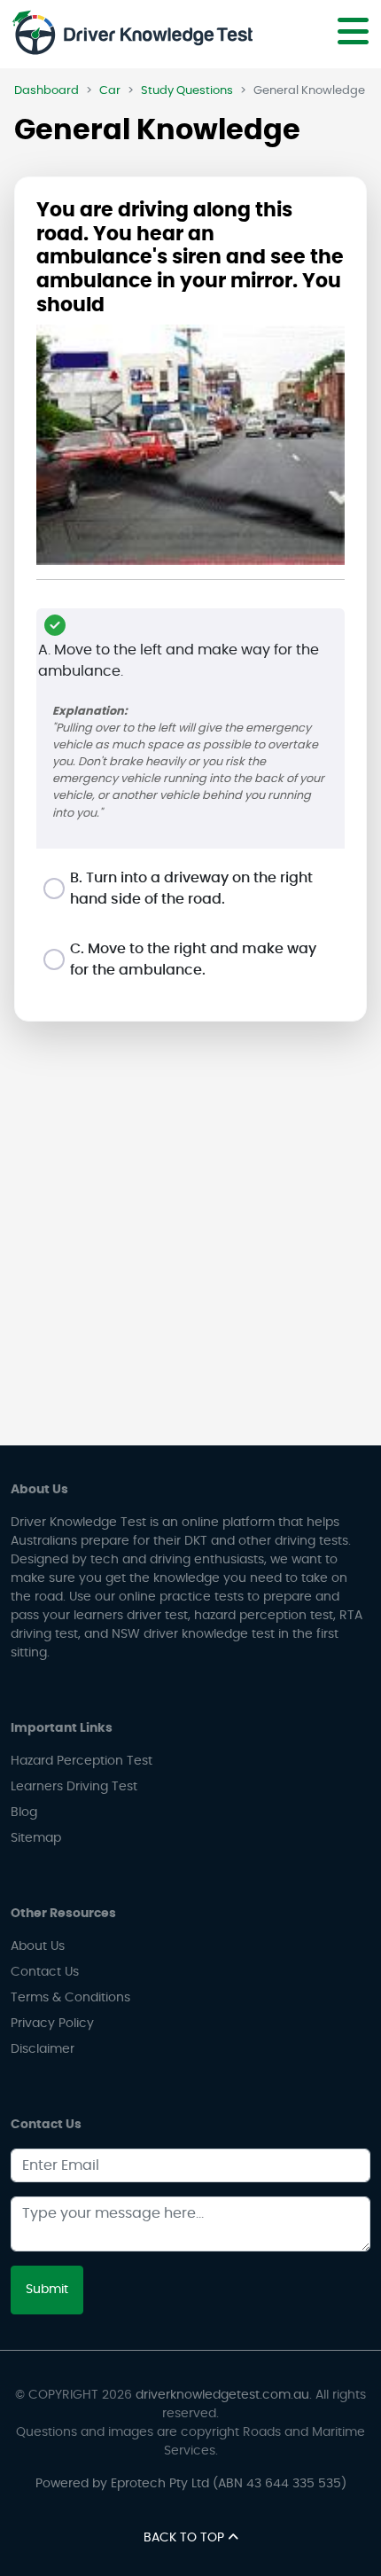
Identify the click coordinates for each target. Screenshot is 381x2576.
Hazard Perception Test (82, 1761)
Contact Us (45, 1972)
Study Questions (187, 91)
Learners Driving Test (74, 1787)
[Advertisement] (190, 1241)
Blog (24, 1813)
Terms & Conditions (70, 1998)
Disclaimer (43, 2049)
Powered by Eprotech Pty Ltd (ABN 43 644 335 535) (191, 2484)
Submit (47, 2290)
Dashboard (47, 91)
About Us (38, 1946)
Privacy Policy (52, 2024)
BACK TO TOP (186, 2538)
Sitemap (36, 1838)
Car (110, 91)
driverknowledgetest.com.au (222, 2395)
